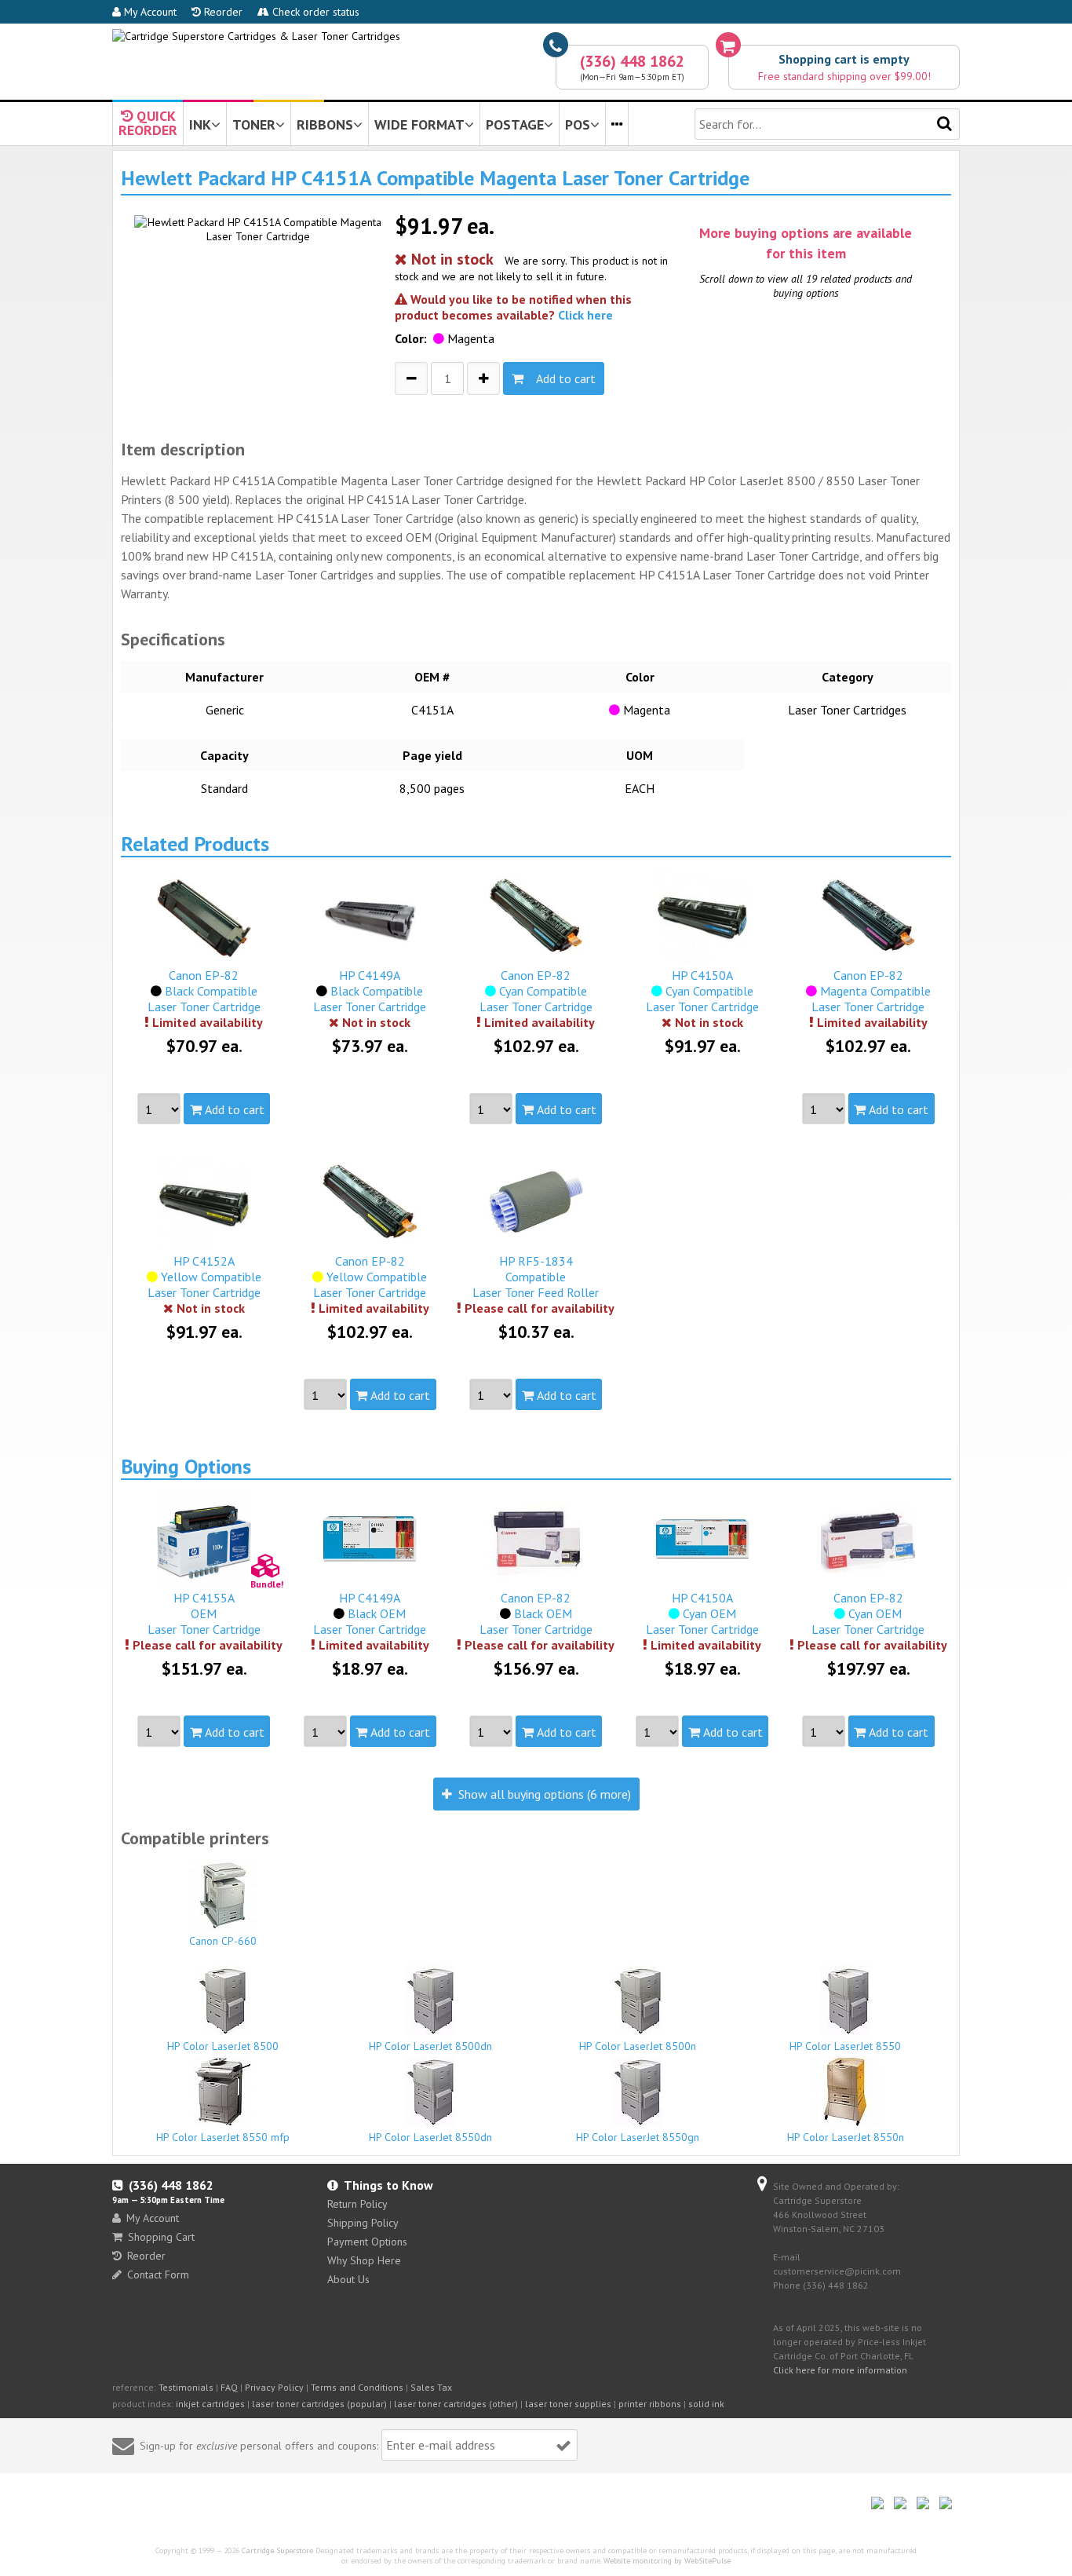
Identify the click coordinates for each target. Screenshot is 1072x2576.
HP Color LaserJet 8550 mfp (223, 2137)
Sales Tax (431, 2387)
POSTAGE (515, 124)
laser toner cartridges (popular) (319, 2404)
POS (578, 124)
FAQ (229, 2387)
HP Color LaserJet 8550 (845, 2046)
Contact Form (158, 2275)
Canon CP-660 (223, 1941)
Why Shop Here (364, 2260)
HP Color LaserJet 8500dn (430, 2046)
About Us (348, 2279)
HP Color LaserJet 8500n (638, 2046)
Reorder (222, 12)
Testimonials (186, 2387)
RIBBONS (325, 124)
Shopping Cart (161, 2237)
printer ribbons (650, 2404)
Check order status (314, 12)
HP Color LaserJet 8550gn (638, 2137)
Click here (585, 315)
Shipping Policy (363, 2223)
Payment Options (367, 2242)
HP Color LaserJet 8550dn (430, 2137)
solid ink (706, 2404)
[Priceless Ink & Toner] (256, 36)
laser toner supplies (568, 2404)
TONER (254, 124)
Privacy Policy (274, 2387)
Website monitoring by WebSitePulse (667, 2561)
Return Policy (357, 2204)
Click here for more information (840, 2370)
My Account (149, 12)
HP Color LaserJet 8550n (846, 2137)
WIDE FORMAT (419, 124)
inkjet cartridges (210, 2404)
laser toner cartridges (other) (456, 2404)
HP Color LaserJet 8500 (223, 2046)
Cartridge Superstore (277, 2550)
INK (200, 124)
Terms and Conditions (357, 2387)
